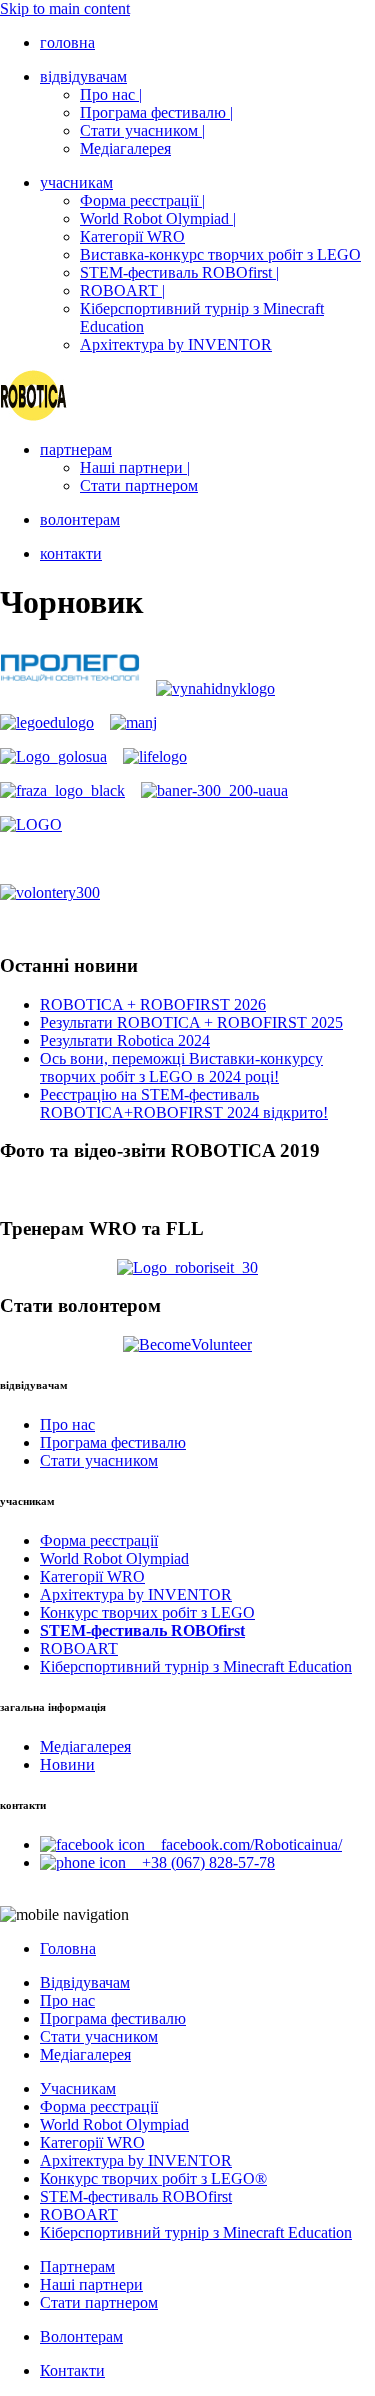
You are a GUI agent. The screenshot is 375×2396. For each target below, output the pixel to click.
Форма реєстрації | (142, 200)
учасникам (76, 182)
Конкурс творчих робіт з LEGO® (153, 2178)
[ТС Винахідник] (215, 688)
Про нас (67, 1424)
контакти (71, 553)
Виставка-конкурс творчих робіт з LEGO (220, 254)
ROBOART (79, 1648)
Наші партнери (91, 2284)
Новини (67, 1764)
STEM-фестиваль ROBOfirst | (179, 272)
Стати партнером (139, 485)
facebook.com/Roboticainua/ (243, 1844)
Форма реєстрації (99, 1540)
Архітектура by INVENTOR (176, 344)
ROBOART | (122, 290)
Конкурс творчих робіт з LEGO (147, 1612)
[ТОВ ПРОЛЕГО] (70, 688)
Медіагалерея (125, 148)
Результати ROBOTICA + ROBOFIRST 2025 (191, 1022)
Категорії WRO (132, 236)
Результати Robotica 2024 (125, 1040)
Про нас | (111, 94)
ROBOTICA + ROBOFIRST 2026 (153, 1004)
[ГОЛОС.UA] (53, 756)
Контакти (72, 2370)
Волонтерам (81, 2336)
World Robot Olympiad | (158, 218)
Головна (68, 1948)
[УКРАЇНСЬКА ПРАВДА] (155, 756)
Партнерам (77, 2266)
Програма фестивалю (113, 1442)
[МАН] (133, 722)
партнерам (76, 449)
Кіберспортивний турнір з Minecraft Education (196, 1666)
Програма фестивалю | (156, 112)
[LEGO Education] (47, 722)
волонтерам (80, 519)
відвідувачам (83, 76)
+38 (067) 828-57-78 (200, 1862)
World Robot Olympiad (114, 1558)
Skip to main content (65, 8)
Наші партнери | (135, 467)
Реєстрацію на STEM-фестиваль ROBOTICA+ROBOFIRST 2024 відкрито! (184, 1103)
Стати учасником (99, 1460)
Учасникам (78, 2088)
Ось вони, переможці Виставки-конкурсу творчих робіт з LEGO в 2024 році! (181, 1067)
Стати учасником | (142, 130)
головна (67, 42)
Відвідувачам (85, 1982)
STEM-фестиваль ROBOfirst (136, 2196)
